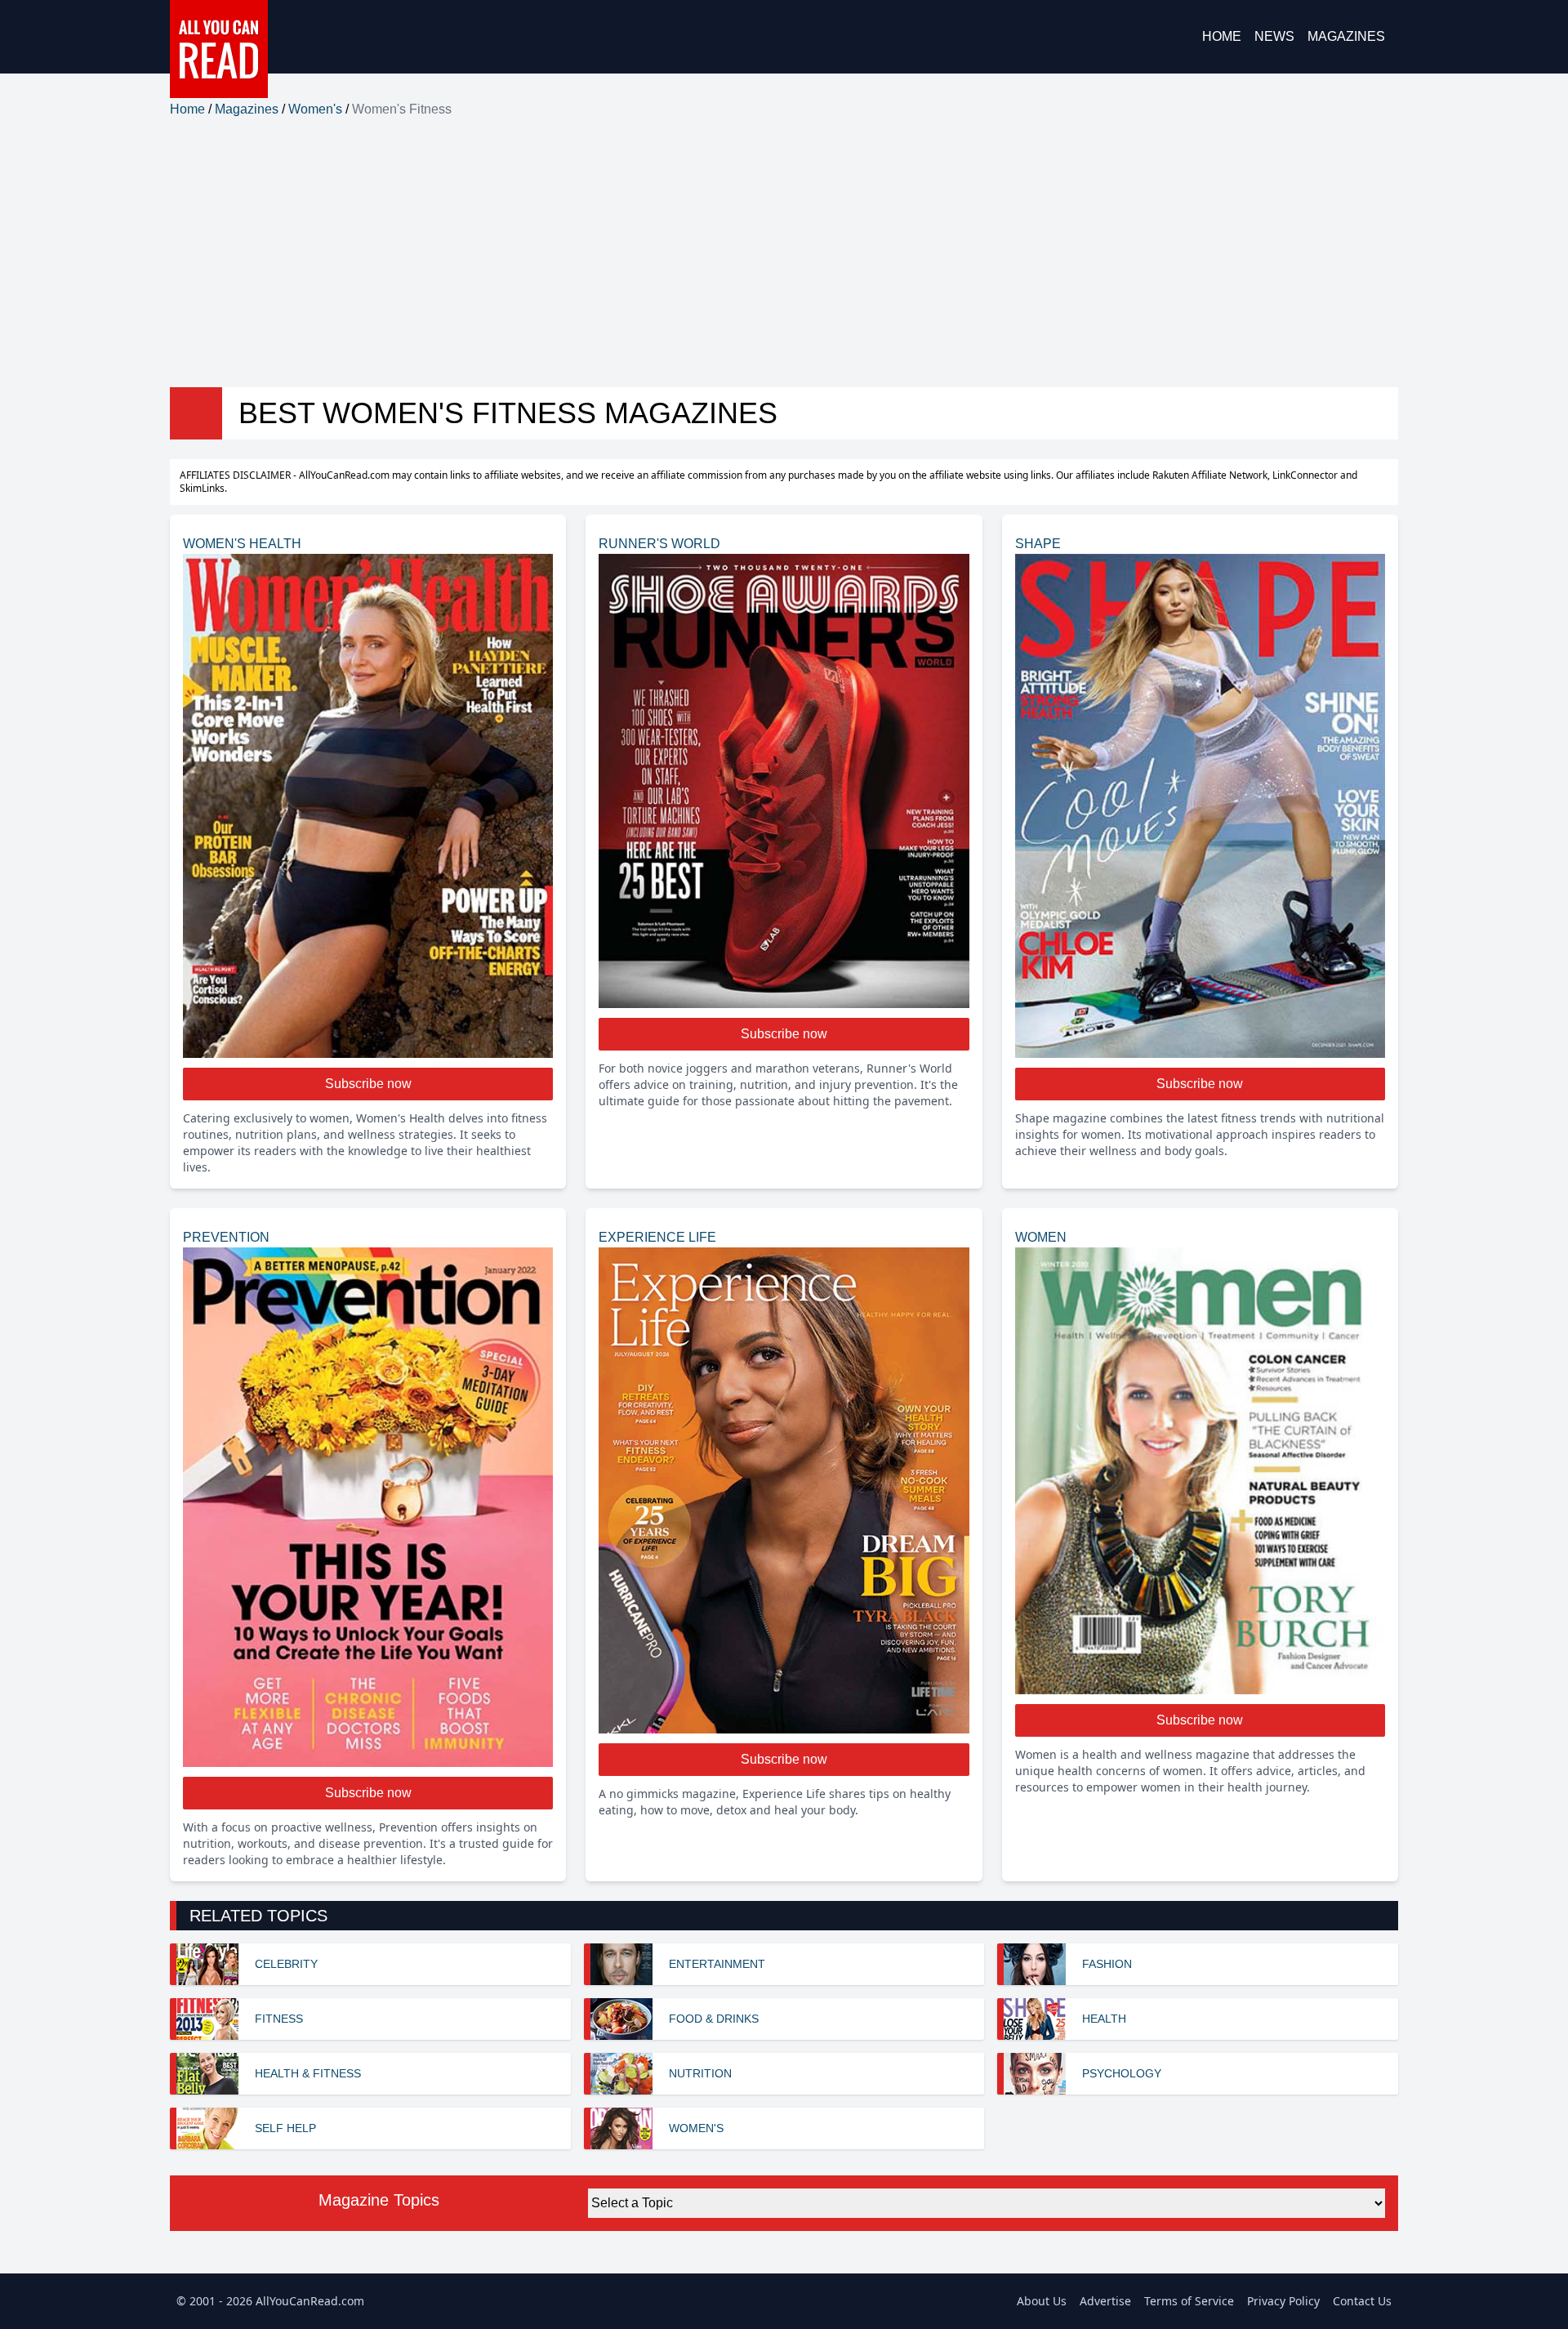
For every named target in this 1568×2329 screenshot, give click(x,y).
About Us (1042, 2301)
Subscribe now (368, 1084)
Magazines (1346, 36)
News (1274, 36)
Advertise (1105, 2301)
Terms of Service (1189, 2301)
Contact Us (1362, 2301)
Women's (315, 109)
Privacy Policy (1283, 2301)
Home (1222, 36)
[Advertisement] (784, 253)
